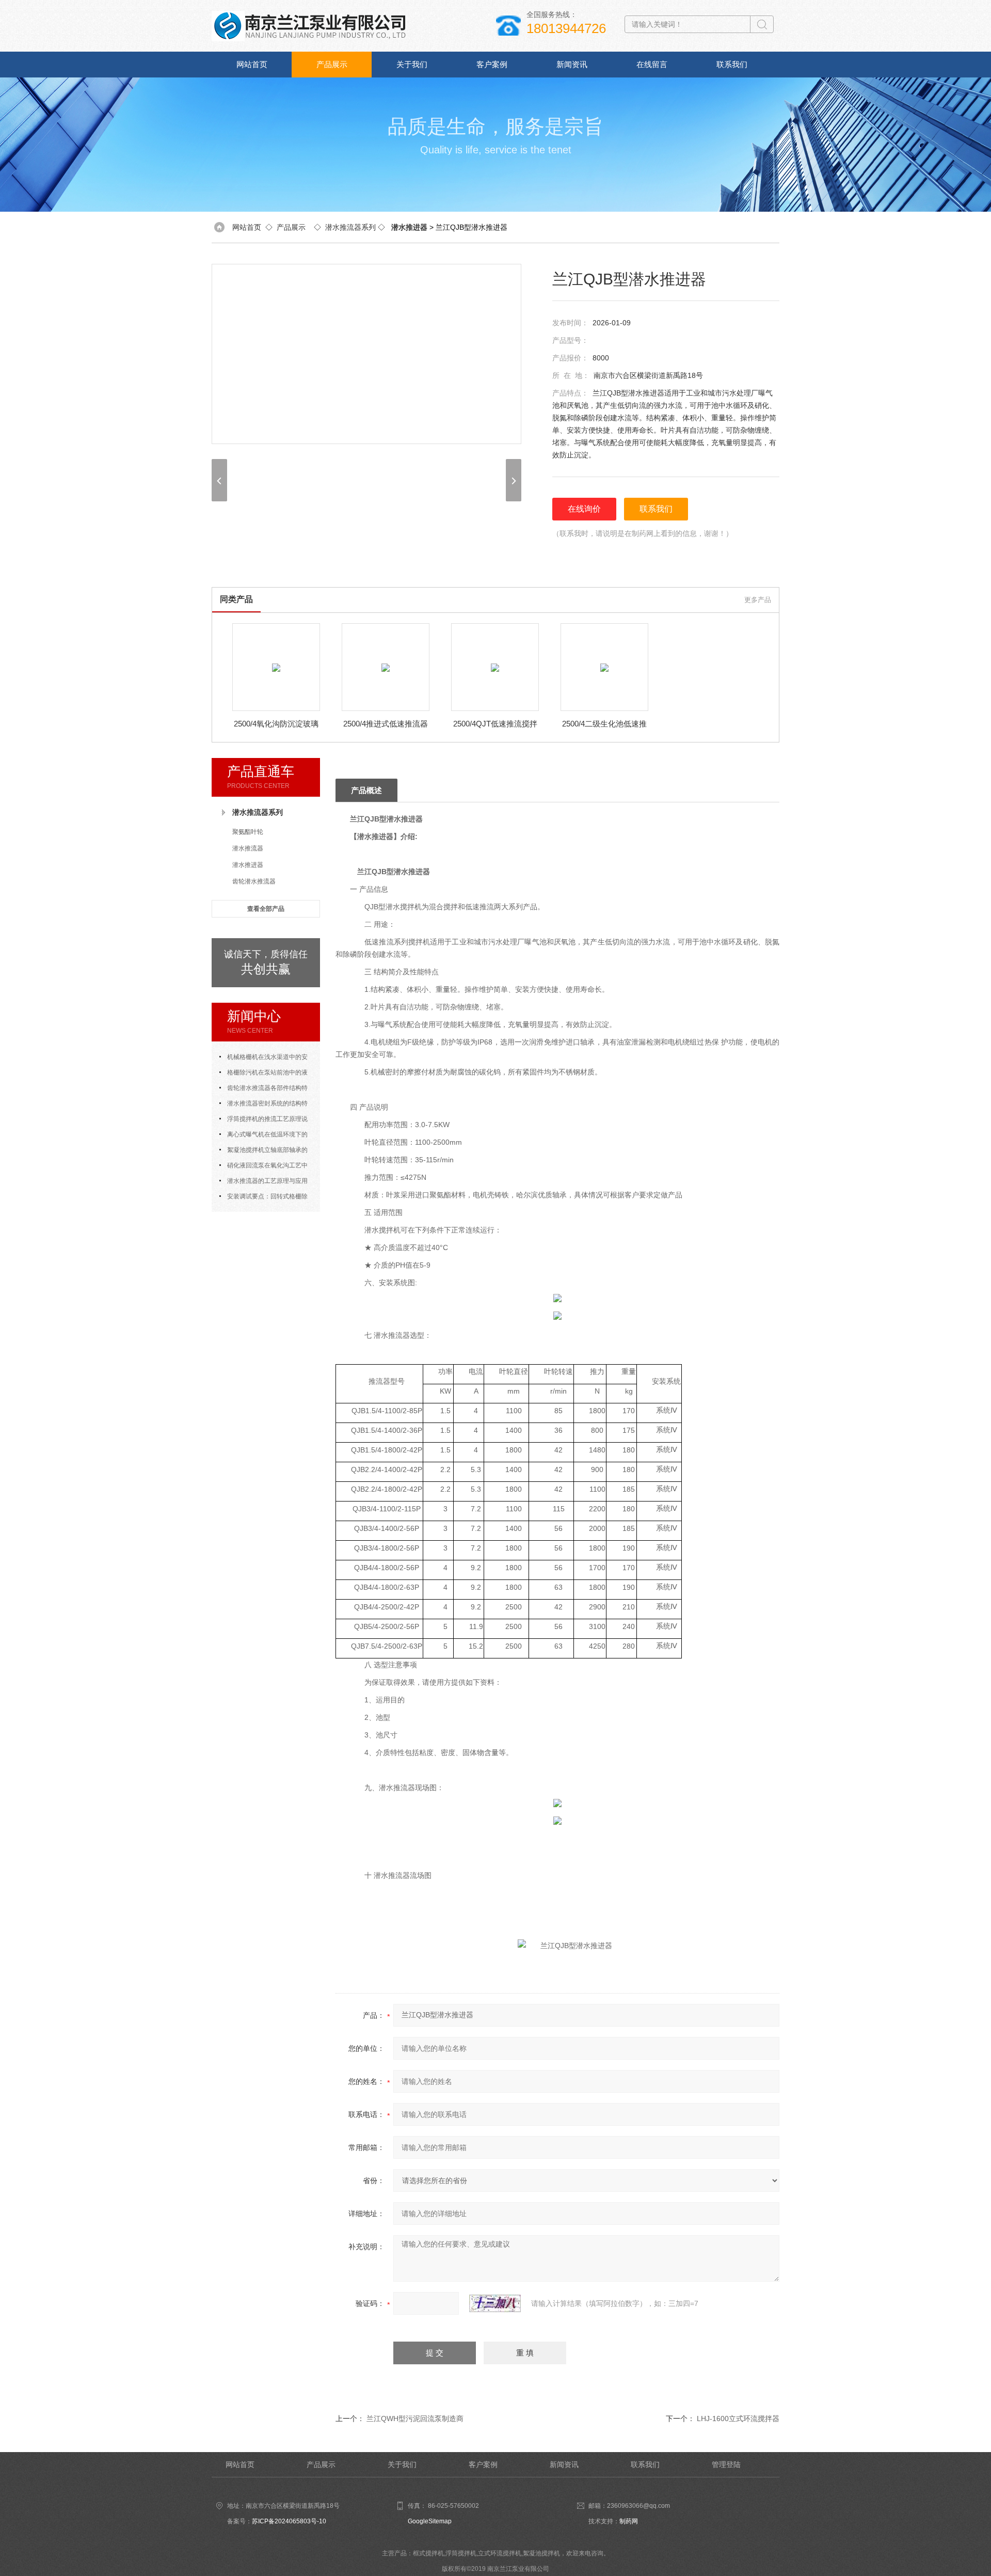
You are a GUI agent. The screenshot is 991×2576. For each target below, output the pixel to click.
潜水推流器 (248, 848)
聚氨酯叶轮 (248, 832)
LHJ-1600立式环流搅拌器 (738, 2419)
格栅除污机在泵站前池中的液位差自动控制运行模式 (263, 1074)
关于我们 (412, 64)
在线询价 (584, 509)
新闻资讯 (572, 64)
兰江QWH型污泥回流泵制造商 (415, 2419)
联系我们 (732, 64)
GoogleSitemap (430, 2521)
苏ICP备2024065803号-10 (289, 2521)
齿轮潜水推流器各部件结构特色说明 (263, 1090)
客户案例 (492, 64)
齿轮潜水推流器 (254, 881)
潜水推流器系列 (350, 227)
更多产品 (758, 600)
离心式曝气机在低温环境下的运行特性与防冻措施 (263, 1136)
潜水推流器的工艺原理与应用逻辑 (263, 1183)
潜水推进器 (248, 865)
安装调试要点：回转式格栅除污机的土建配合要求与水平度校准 (266, 1198)
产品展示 (332, 64)
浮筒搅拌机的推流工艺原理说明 (263, 1121)
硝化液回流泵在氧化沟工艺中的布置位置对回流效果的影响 (263, 1167)
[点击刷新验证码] (495, 2303)
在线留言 (652, 64)
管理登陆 (726, 2464)
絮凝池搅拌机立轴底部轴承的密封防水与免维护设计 (263, 1152)
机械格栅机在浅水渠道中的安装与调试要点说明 (263, 1059)
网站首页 (252, 64)
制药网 (629, 2521)
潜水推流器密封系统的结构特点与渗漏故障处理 (263, 1105)
